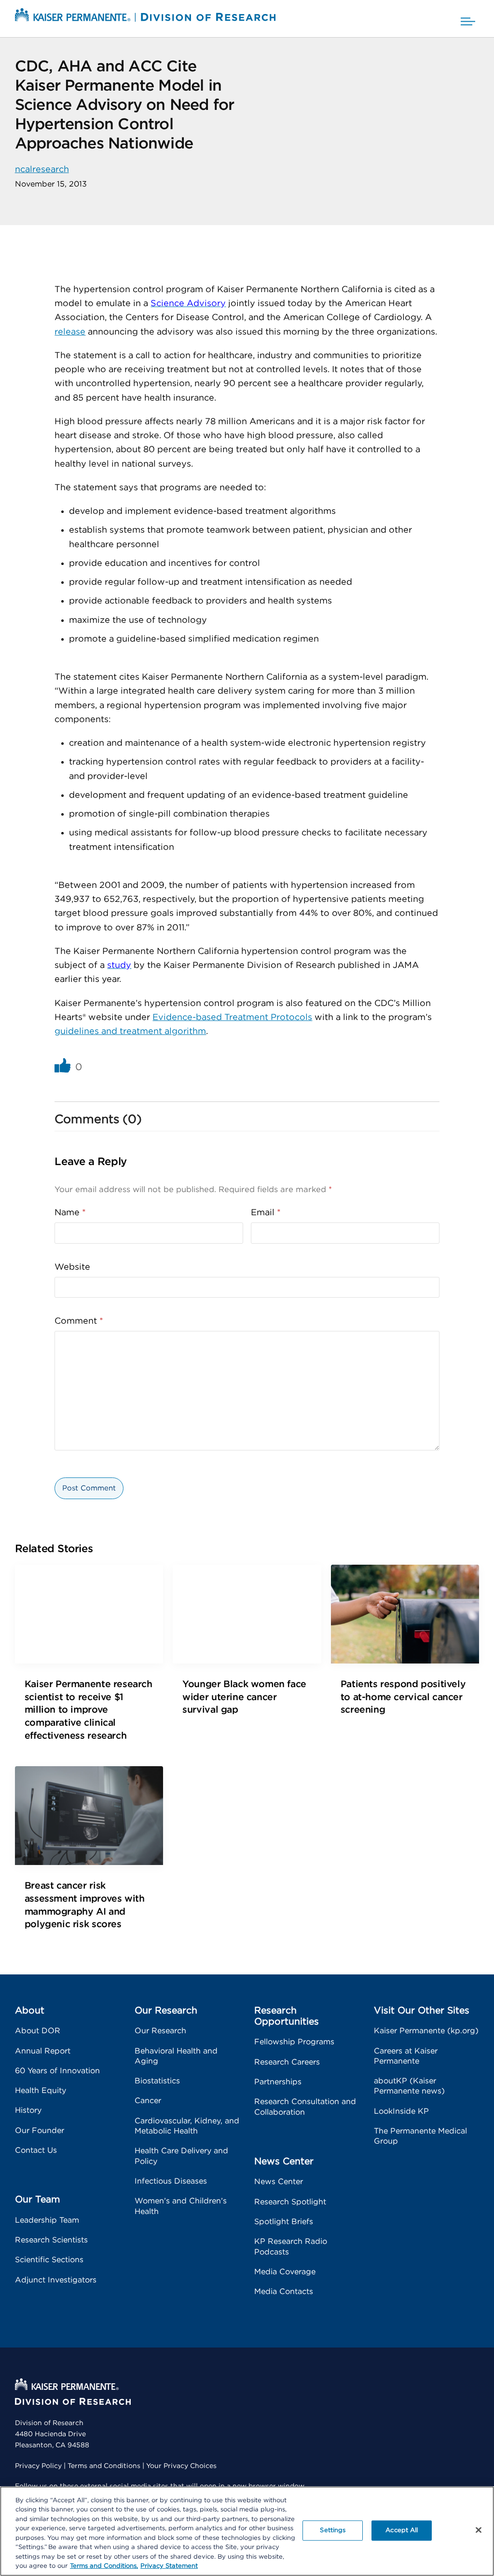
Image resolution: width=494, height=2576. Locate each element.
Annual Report (43, 2051)
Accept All (402, 2530)
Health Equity (41, 2091)
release (70, 332)
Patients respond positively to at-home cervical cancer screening (403, 1697)
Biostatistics (157, 2081)
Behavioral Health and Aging (176, 2056)
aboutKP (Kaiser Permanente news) (409, 2086)
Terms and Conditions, (104, 2566)
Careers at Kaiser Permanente (406, 2056)
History (28, 2110)
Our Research (160, 2031)
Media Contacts (284, 2292)
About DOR (38, 2031)
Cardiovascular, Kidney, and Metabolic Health (187, 2126)
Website (72, 1267)
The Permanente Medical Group (420, 2136)
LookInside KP (401, 2111)
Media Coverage (285, 2272)
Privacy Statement (169, 2566)
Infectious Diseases (171, 2181)
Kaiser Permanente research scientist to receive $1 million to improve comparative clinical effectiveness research (89, 1710)
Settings (333, 2530)
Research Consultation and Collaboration (305, 2107)
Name (70, 1213)
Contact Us (36, 2150)
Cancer (148, 2101)
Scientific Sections (49, 2260)
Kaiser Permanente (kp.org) (426, 2031)
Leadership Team (47, 2220)
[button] (468, 19)
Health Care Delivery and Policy (181, 2156)
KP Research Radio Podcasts (291, 2247)
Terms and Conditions (104, 2466)
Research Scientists (51, 2240)
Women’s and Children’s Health (181, 2206)
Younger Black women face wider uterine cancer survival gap (244, 1697)
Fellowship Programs (294, 2042)
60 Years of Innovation (57, 2071)
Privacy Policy (38, 2466)
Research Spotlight (290, 2202)
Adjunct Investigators (56, 2280)
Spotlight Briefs (284, 2222)
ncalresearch (42, 170)
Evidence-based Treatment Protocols (232, 1018)
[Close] (479, 2530)
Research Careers (287, 2062)
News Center (279, 2182)
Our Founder (40, 2131)
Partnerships (278, 2082)
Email (266, 1213)
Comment (79, 1321)
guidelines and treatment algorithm (130, 1032)
